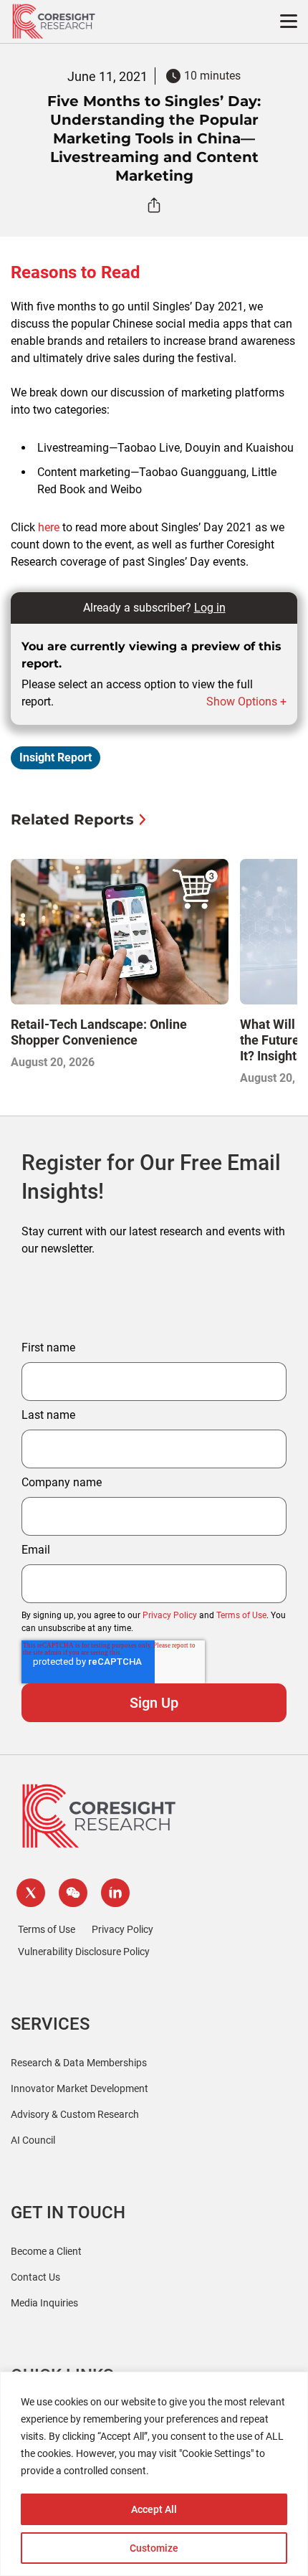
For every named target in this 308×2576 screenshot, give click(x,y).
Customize (154, 2548)
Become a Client (46, 2251)
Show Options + (246, 702)
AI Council (33, 2140)
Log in (210, 608)
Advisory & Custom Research (75, 2114)
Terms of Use (241, 1615)
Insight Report (56, 757)
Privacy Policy (170, 1615)
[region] (154, 2474)
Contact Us (35, 2277)
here (49, 527)
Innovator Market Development (80, 2088)
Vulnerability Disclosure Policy (84, 1952)
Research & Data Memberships (79, 2063)
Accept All (154, 2509)
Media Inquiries (44, 2303)
